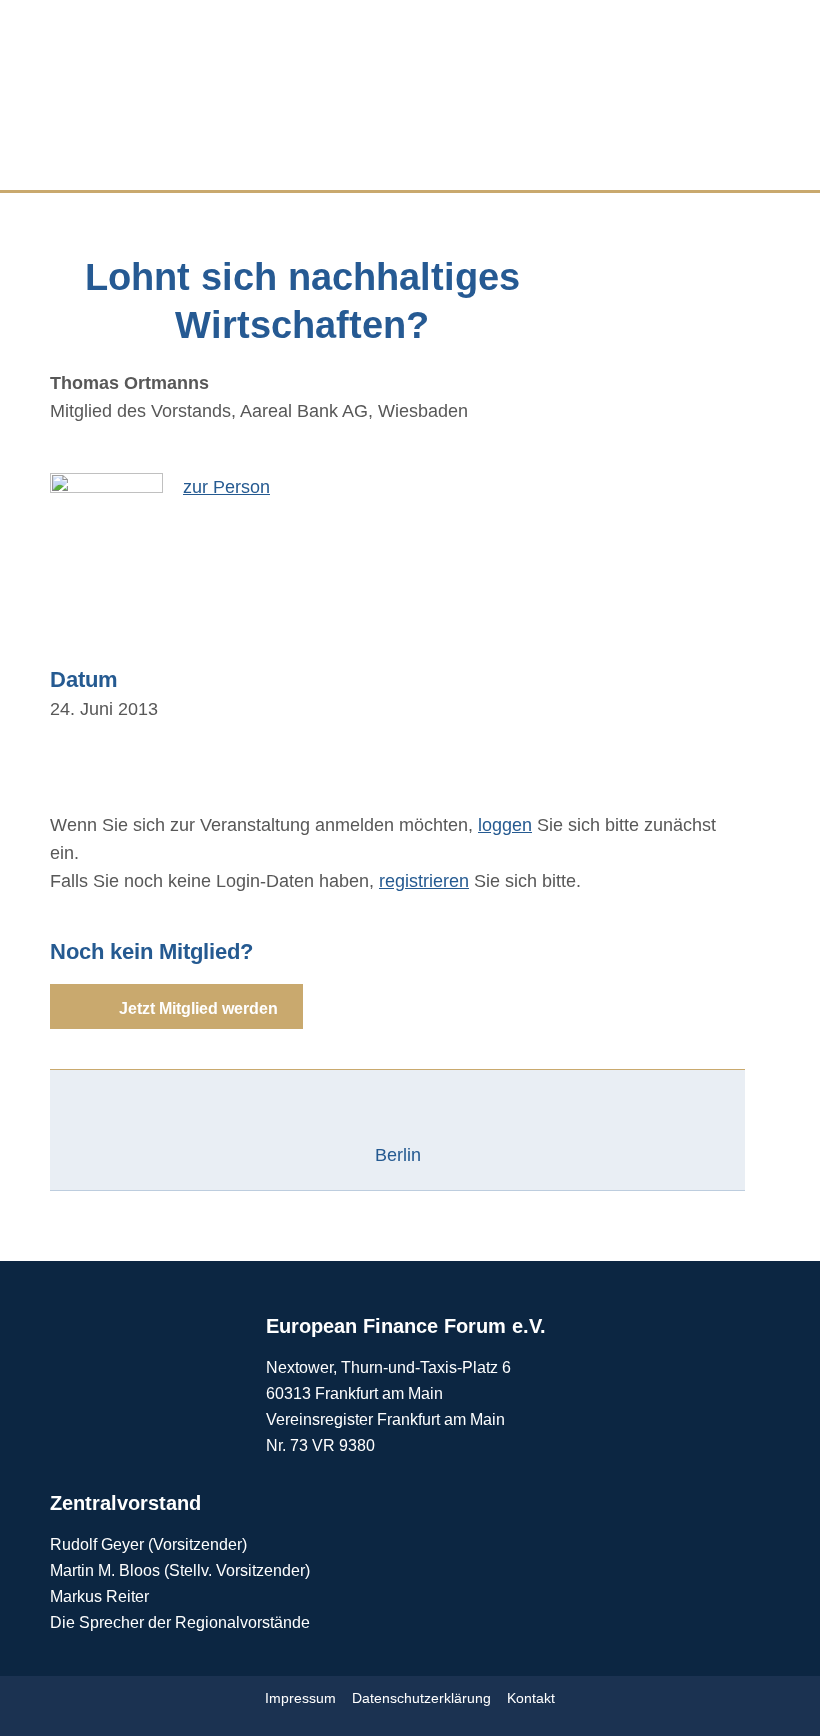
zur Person (226, 487)
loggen (505, 825)
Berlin (398, 1155)
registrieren (424, 881)
